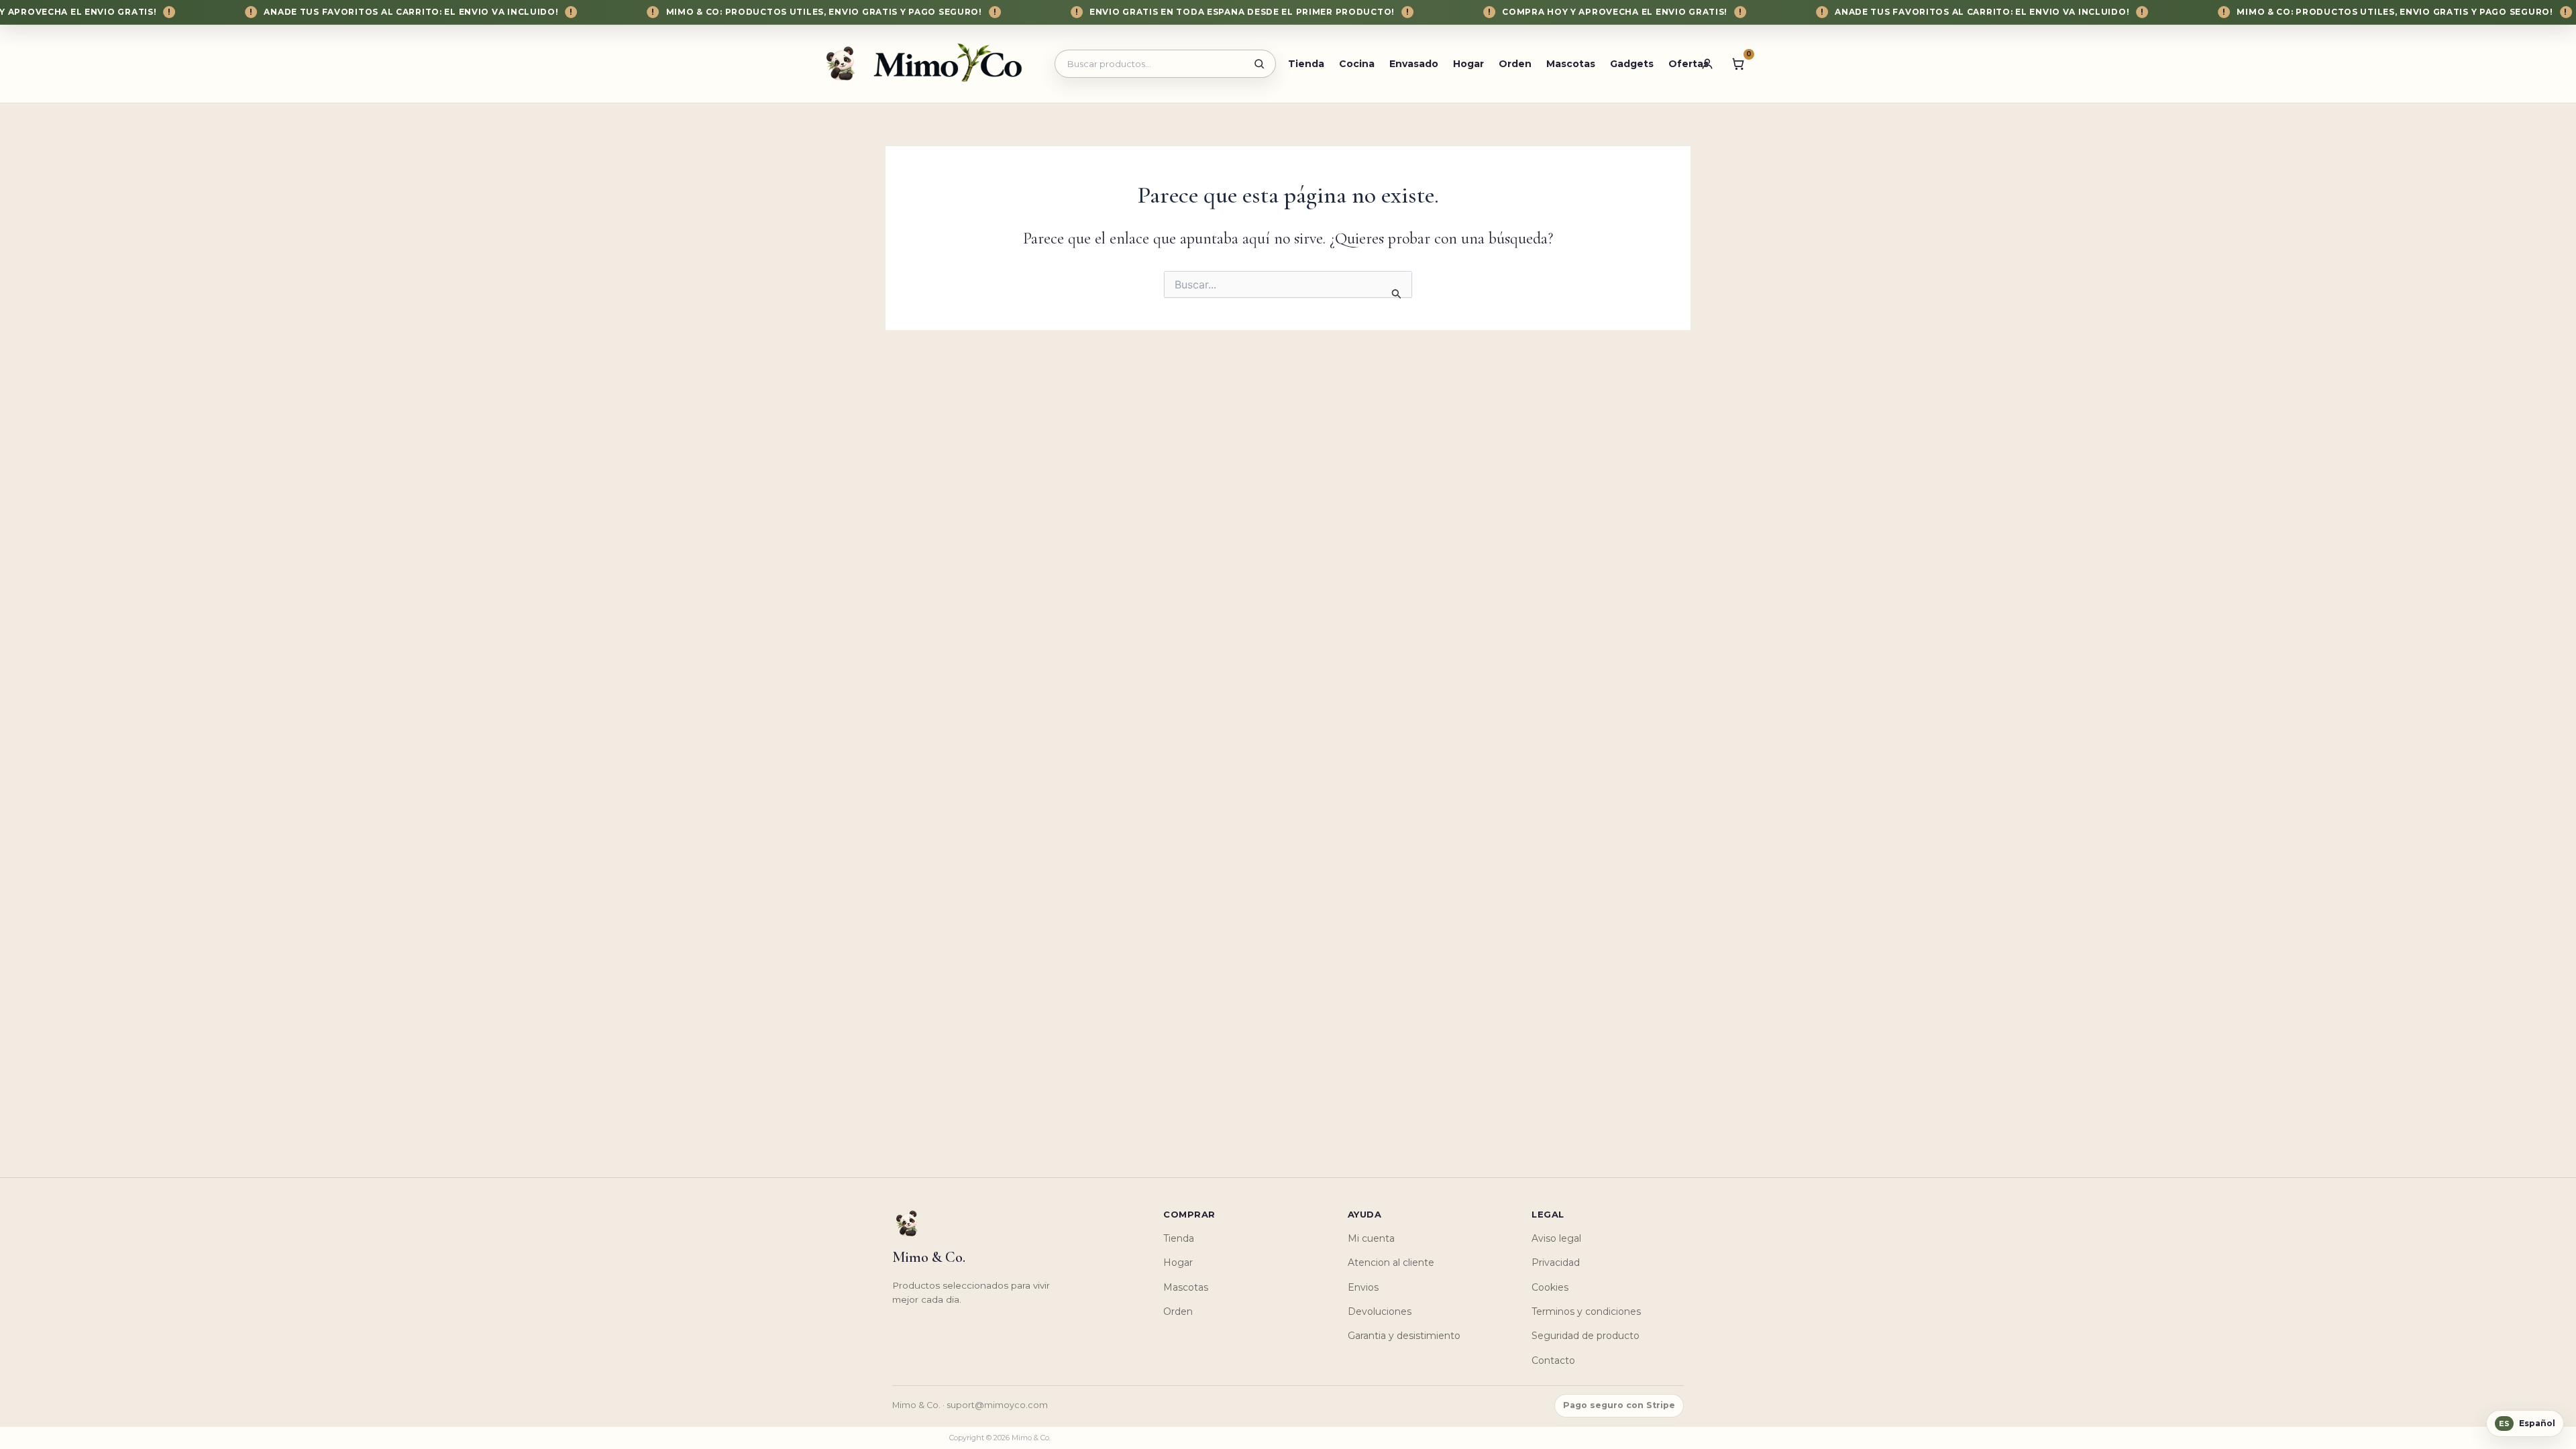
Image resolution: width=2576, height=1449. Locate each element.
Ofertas (1688, 64)
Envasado (1414, 64)
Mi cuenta (1371, 1238)
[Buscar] (1259, 64)
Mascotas (1571, 64)
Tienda (1306, 64)
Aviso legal (1556, 1238)
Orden (1515, 64)
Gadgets (1632, 64)
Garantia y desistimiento (1404, 1336)
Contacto (1553, 1360)
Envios (1363, 1287)
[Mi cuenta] (1707, 64)
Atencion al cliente (1391, 1263)
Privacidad (1556, 1263)
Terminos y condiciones (1586, 1311)
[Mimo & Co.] (928, 63)
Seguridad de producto (1586, 1336)
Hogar (1468, 64)
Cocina (1357, 64)
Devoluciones (1380, 1311)
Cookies (1550, 1287)
